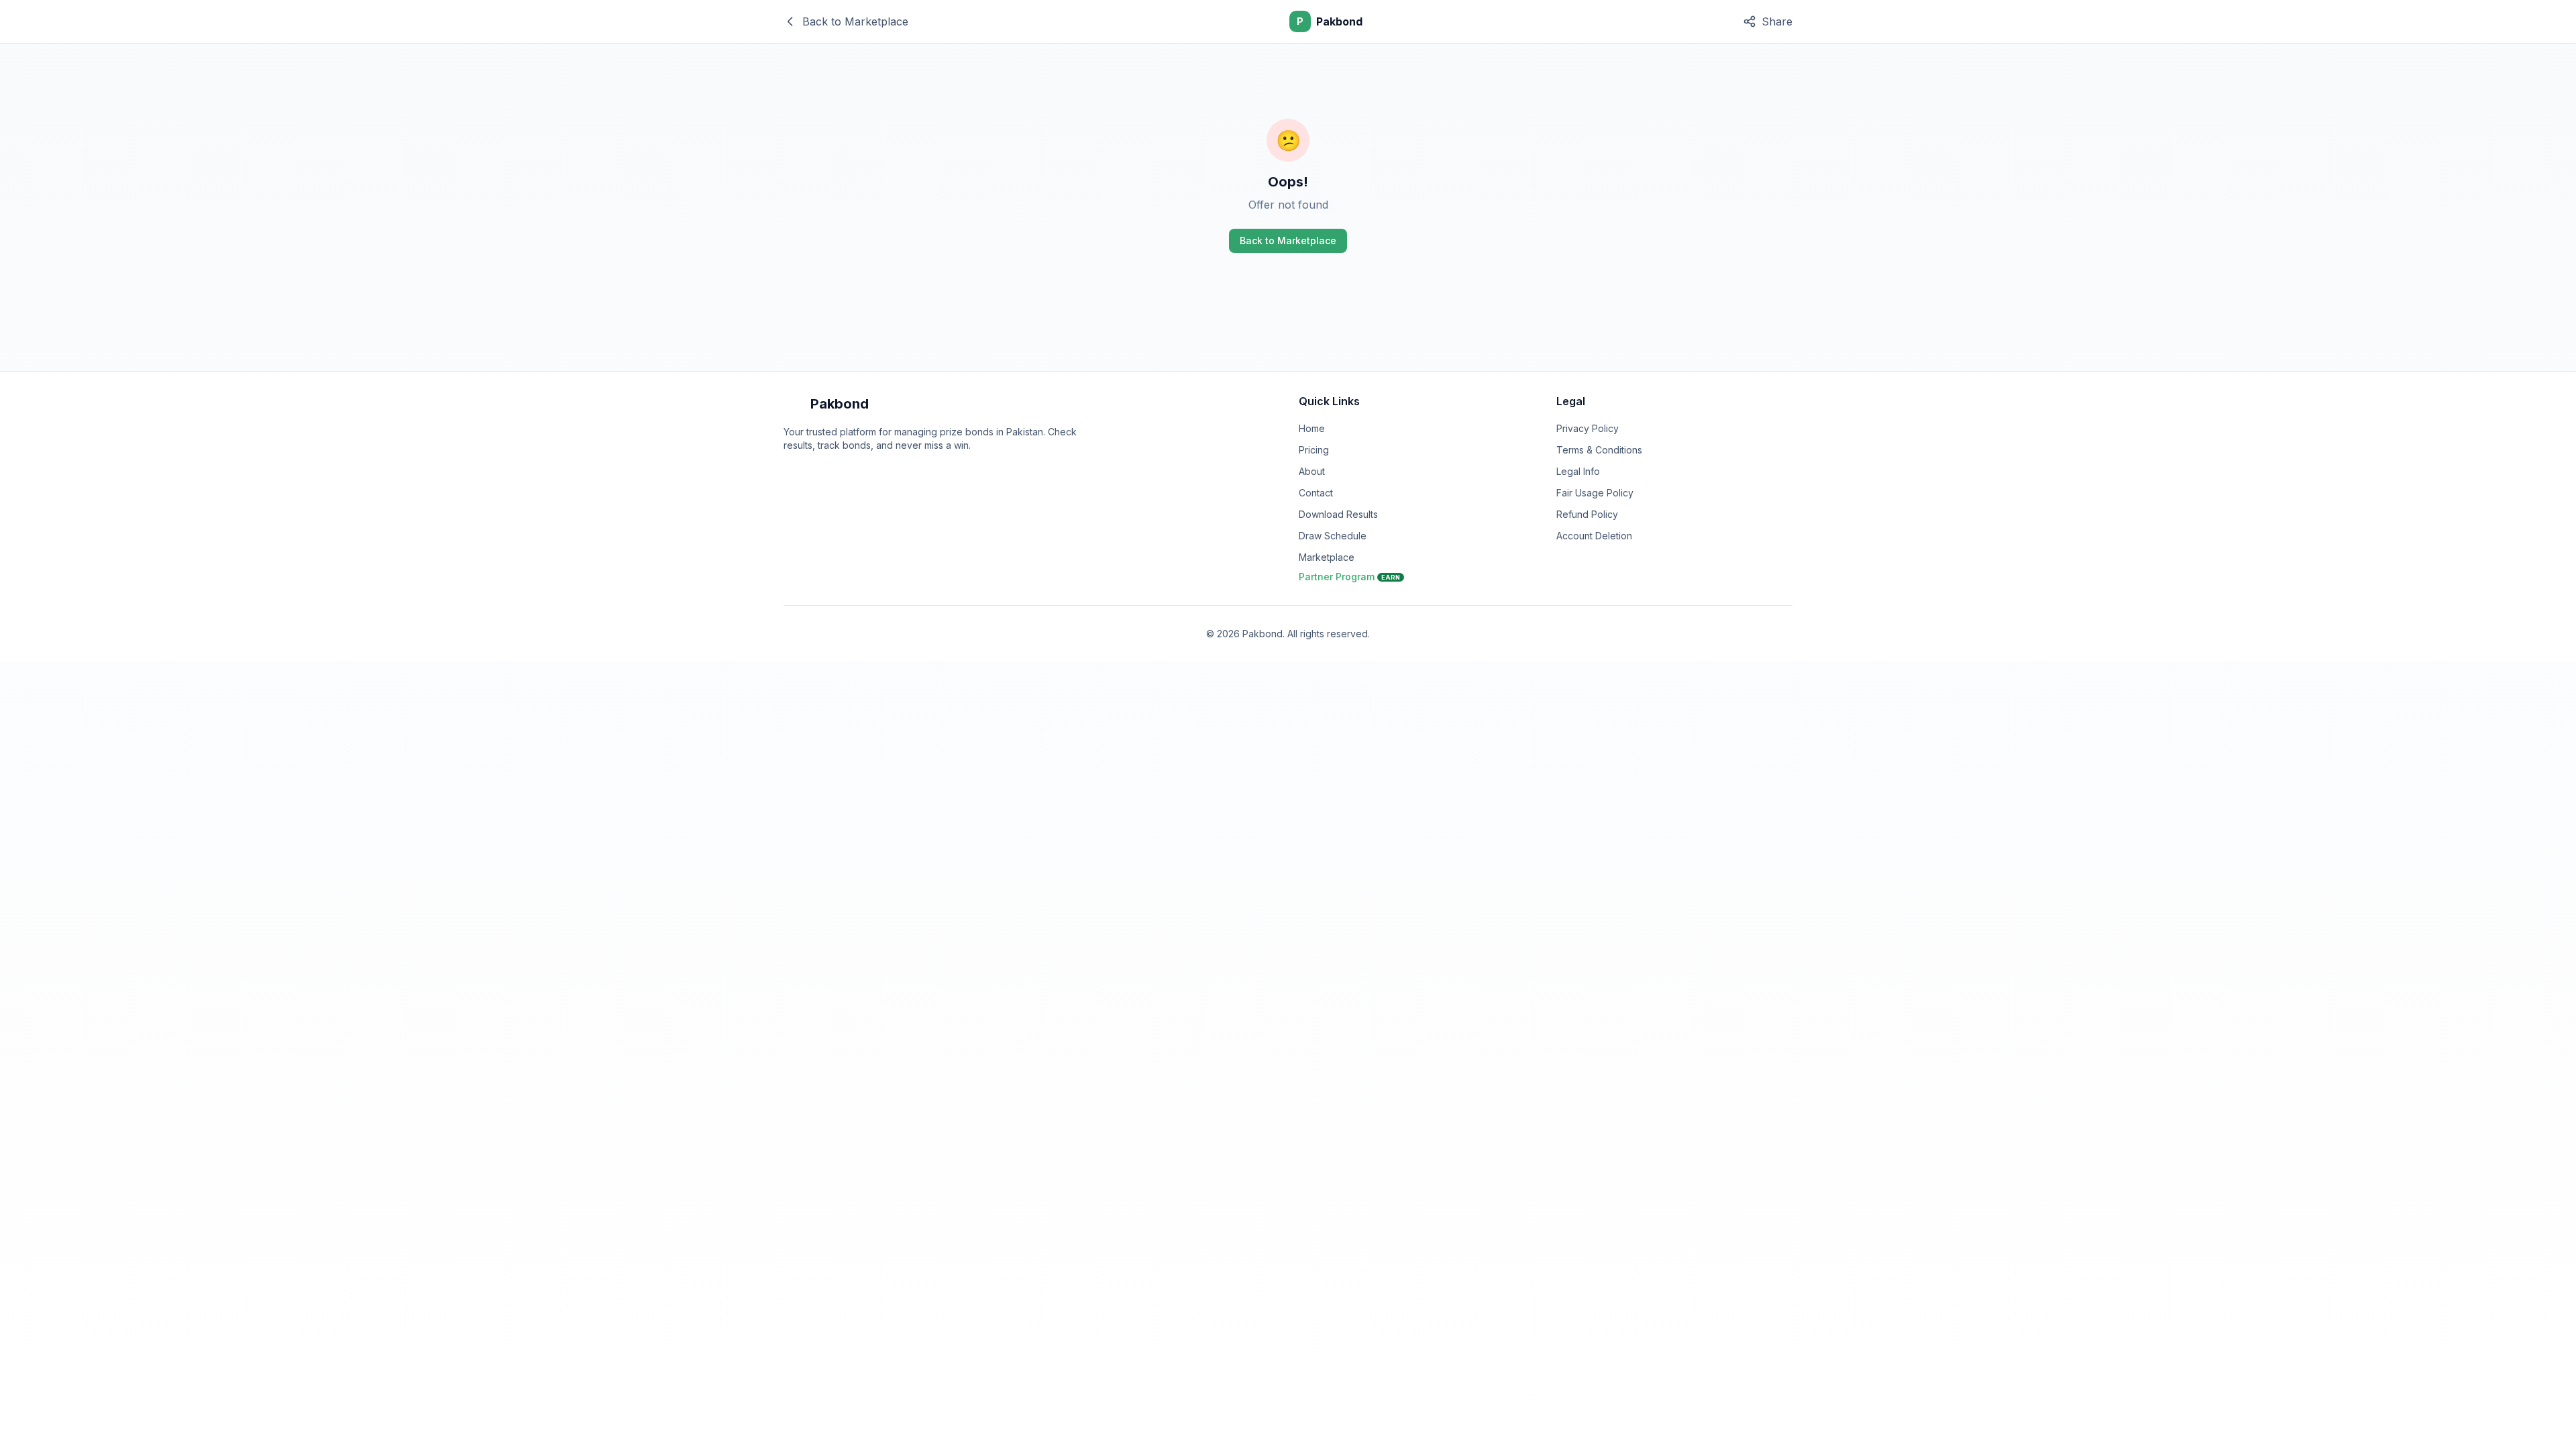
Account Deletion (1594, 536)
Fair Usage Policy (1595, 493)
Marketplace (1327, 557)
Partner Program (1349, 577)
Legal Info (1578, 471)
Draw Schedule (1333, 536)
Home (1312, 428)
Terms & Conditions (1599, 450)
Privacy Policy (1588, 428)
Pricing (1314, 450)
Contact (1316, 493)
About (1312, 471)
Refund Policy (1587, 514)
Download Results (1338, 514)
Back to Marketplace (1288, 240)
